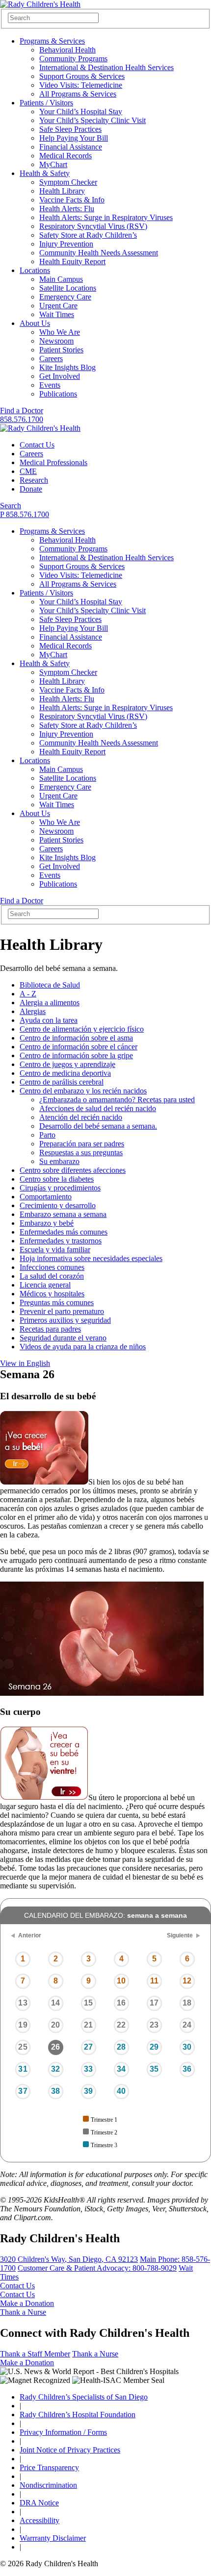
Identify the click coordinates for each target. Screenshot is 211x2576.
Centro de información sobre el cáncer (79, 1047)
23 (154, 2025)
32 (55, 2069)
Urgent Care (58, 306)
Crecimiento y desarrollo (58, 1205)
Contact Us (37, 445)
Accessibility (40, 2520)
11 (154, 1981)
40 (121, 2091)
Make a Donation (27, 2303)
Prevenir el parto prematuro (62, 1311)
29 (154, 2047)
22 (121, 2025)
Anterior (30, 1935)
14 (55, 2003)
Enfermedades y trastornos (61, 1241)
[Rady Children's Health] (40, 428)
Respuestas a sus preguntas (81, 1152)
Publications (58, 394)
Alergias (33, 1011)
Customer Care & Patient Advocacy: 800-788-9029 (97, 2268)
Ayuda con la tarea (49, 1020)
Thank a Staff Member (35, 2354)
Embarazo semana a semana (63, 1214)
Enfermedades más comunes (64, 1232)
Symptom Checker (68, 182)
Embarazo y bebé (47, 1223)
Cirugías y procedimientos (60, 1188)
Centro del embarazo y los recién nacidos (83, 1091)
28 (121, 2047)
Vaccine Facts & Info (72, 200)
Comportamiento (46, 1197)
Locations (35, 270)
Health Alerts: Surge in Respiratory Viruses (106, 217)
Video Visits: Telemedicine (81, 85)
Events (50, 385)
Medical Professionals (53, 462)
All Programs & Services (78, 94)
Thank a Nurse (23, 2312)
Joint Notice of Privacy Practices (70, 2450)
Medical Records (66, 156)
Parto (47, 1135)
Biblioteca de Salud (50, 985)
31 (23, 2069)
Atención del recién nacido (81, 1117)
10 (121, 1981)
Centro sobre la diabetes (57, 1179)
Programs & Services (52, 41)
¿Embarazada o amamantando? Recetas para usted (117, 1100)
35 (154, 2069)
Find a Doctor (22, 410)
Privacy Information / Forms (63, 2432)
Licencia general (45, 1285)
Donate (31, 489)
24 (187, 2025)
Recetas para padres (50, 1329)
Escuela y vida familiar (55, 1250)
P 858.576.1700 (25, 514)
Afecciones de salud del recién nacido (98, 1108)
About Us (35, 323)
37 (23, 2091)
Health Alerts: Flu (67, 209)
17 (154, 2003)
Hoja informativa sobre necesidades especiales (91, 1258)
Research (34, 480)
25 (23, 2047)
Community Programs (73, 59)
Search (11, 506)
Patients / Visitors (46, 103)
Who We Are (60, 332)
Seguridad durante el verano (63, 1338)
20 (55, 2025)
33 (88, 2069)
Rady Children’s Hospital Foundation (78, 2415)
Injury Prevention (66, 244)
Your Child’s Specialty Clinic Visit (92, 120)
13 (23, 2003)
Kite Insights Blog (67, 367)
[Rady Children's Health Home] (40, 4)
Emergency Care (65, 297)
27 (88, 2047)
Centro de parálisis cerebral (62, 1082)
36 (187, 2069)
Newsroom (56, 341)
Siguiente (180, 1935)
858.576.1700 (22, 419)
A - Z (28, 994)
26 (55, 2047)
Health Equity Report (72, 261)
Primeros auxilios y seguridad (65, 1320)
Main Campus (61, 279)
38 (55, 2091)
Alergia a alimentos (50, 1003)
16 (121, 2003)
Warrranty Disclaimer (53, 2538)
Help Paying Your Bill (74, 138)
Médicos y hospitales (52, 1294)
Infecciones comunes (52, 1267)
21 (88, 2025)
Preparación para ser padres (82, 1144)
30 (187, 2047)
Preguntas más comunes (57, 1302)
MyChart (53, 164)
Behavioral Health (67, 50)
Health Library (62, 191)
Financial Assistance (71, 147)
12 (187, 1981)
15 (88, 2003)
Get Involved (60, 376)
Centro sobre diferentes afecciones (73, 1170)
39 (88, 2091)
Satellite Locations (68, 288)
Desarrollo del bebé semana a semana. (98, 1126)
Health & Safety (45, 173)
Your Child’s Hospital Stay (81, 111)
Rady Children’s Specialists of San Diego (84, 2397)
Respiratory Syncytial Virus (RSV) (93, 226)
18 (187, 2003)
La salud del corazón (52, 1276)
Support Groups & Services (82, 76)
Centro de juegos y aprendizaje (67, 1064)
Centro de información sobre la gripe (76, 1055)
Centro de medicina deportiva (65, 1073)
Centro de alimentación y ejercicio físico (82, 1029)
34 (121, 2069)
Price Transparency (49, 2467)
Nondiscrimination (48, 2485)
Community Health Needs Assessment (99, 253)
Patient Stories (61, 350)
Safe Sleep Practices (70, 129)
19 (23, 2025)
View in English (25, 1363)
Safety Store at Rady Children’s (88, 235)
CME (28, 471)
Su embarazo (59, 1161)
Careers (51, 359)
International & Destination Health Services (106, 67)
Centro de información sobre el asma (76, 1038)
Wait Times (57, 314)
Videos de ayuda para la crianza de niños (83, 1347)
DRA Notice (39, 2503)
